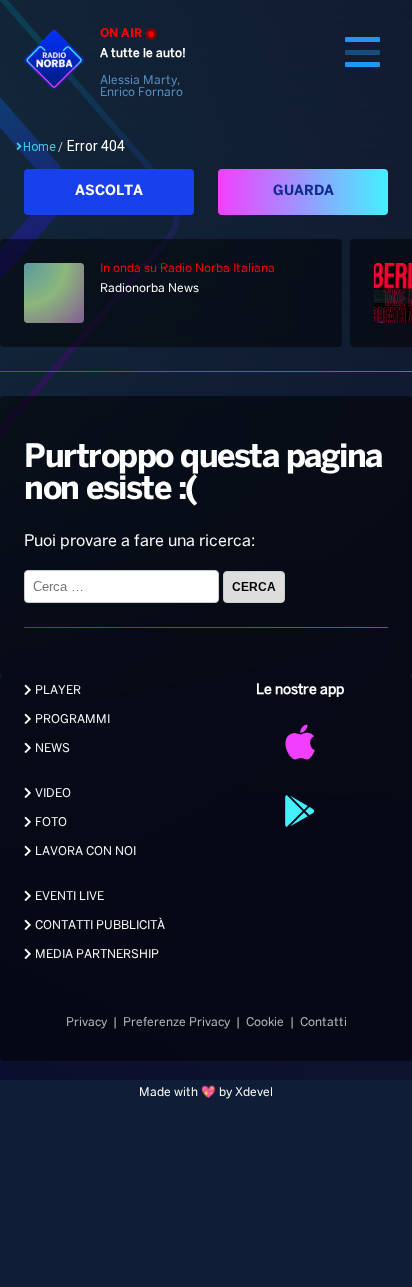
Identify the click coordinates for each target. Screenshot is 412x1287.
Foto (49, 822)
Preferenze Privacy (176, 1022)
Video (51, 793)
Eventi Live (68, 896)
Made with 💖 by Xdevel (206, 1092)
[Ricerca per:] (123, 586)
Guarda (303, 191)
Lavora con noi (84, 851)
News (51, 748)
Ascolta (109, 191)
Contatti (323, 1022)
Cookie (265, 1022)
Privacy (86, 1022)
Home (39, 147)
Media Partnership (95, 954)
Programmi (71, 719)
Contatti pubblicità (98, 925)
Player (56, 690)
